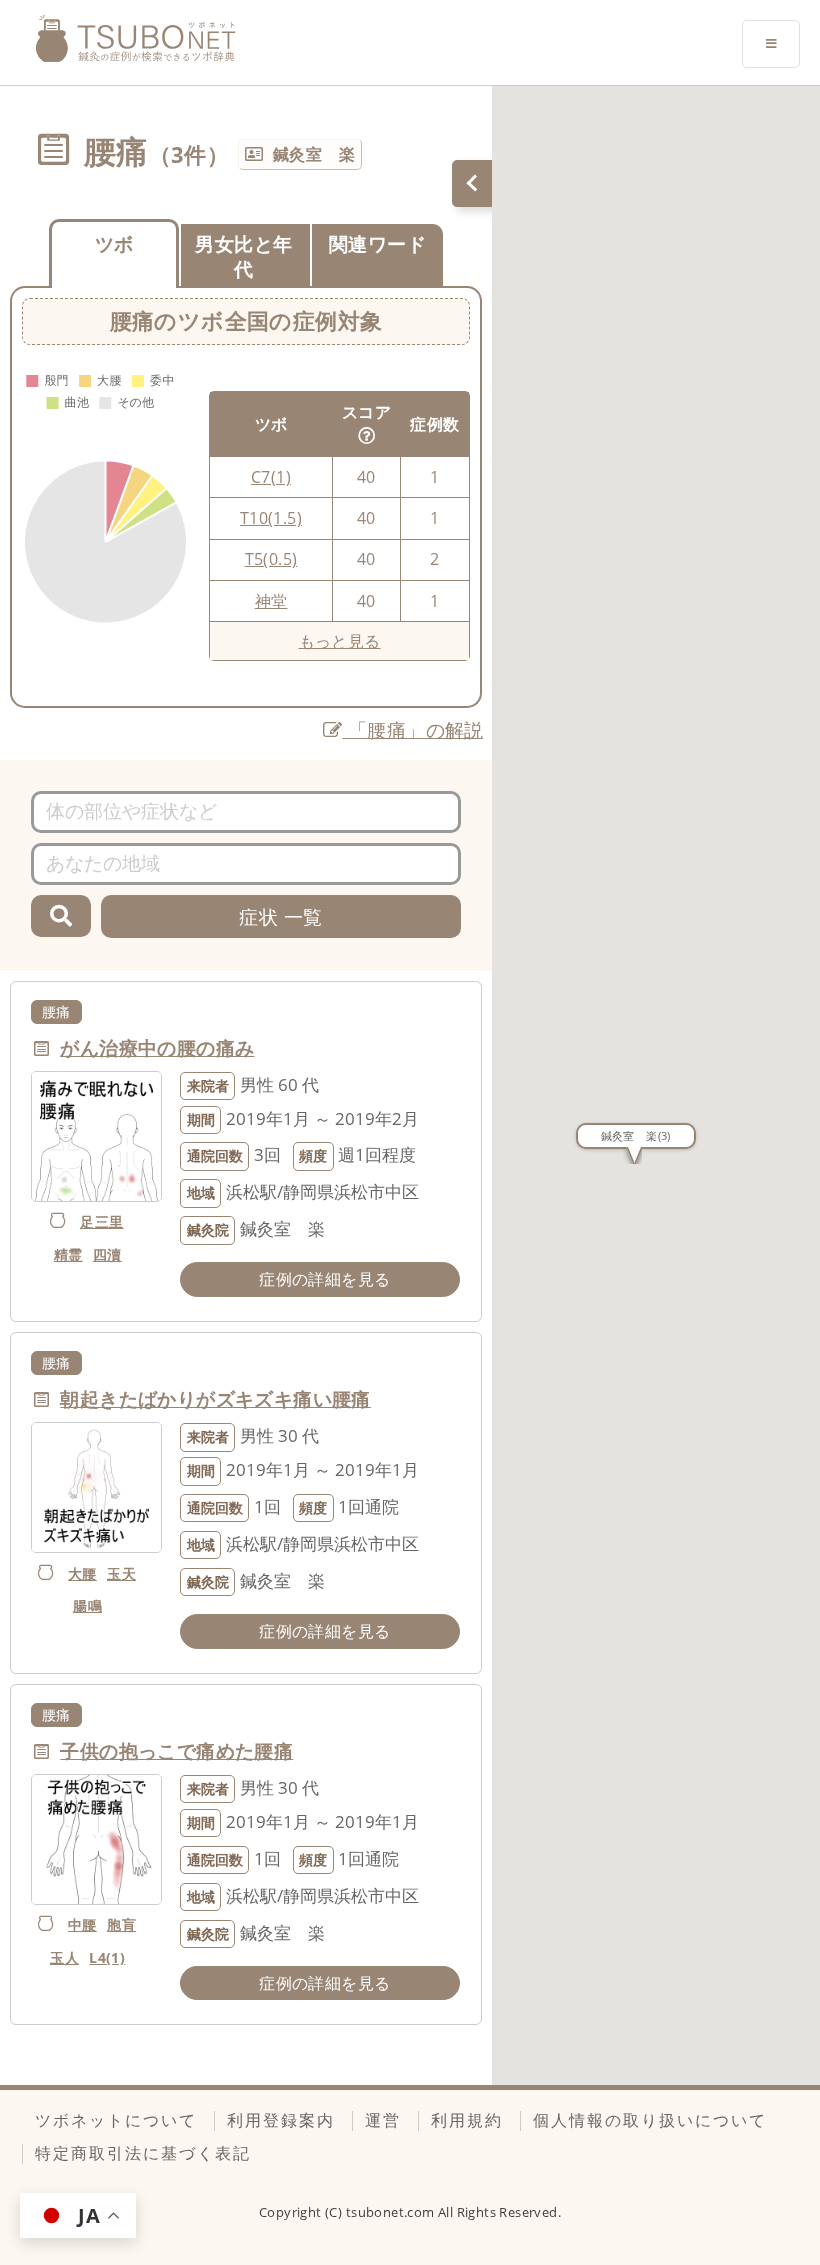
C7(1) (271, 477)
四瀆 (107, 1254)
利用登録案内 (281, 2120)
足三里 (101, 1221)
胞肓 (121, 1924)
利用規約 (467, 2120)
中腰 (82, 1924)
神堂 (271, 601)
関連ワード (377, 243)
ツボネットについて (116, 2120)
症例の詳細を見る (324, 1279)
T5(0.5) (271, 559)
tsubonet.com (392, 2212)
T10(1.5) (271, 518)
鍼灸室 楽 (314, 154)
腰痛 (56, 1011)
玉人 (64, 1957)
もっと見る (340, 641)
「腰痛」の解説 (413, 729)
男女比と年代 (243, 256)
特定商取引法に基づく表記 (143, 2153)
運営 (383, 2120)
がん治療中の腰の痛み (157, 1047)
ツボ (114, 243)
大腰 (82, 1573)
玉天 (121, 1573)
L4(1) (107, 1957)
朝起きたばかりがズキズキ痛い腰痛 (215, 1398)
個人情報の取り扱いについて (650, 2120)
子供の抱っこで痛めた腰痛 (176, 1750)
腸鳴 (87, 1605)
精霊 (68, 1254)
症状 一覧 (280, 916)
